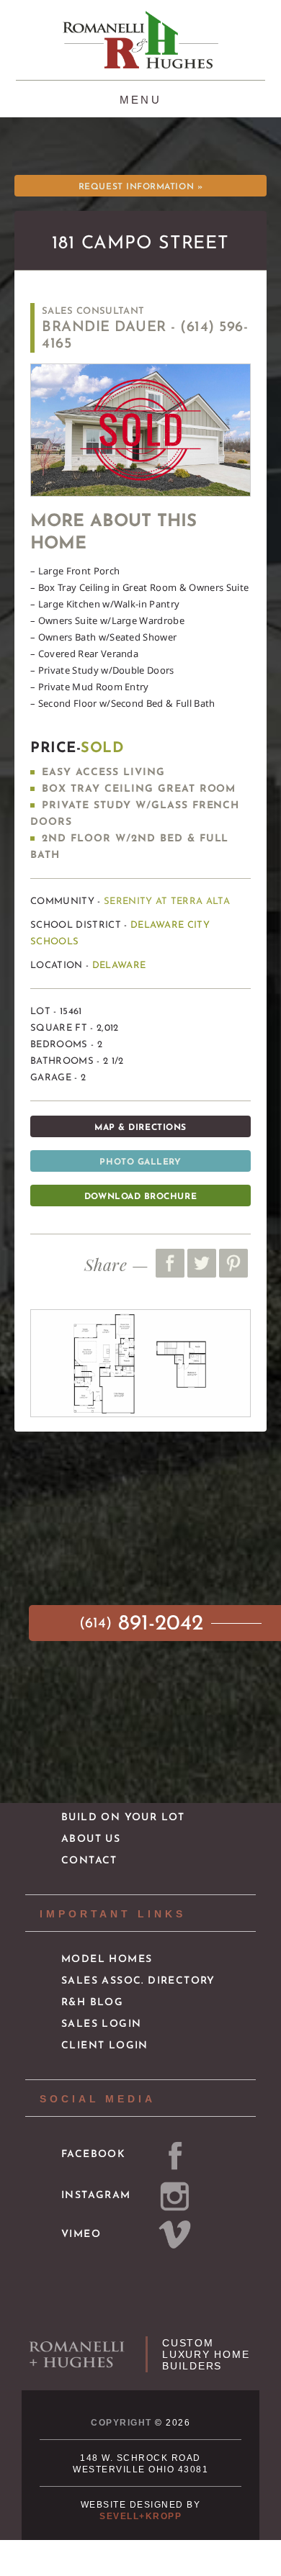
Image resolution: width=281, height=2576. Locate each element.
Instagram (96, 2196)
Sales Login (101, 2024)
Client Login (105, 2046)
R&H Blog (92, 2003)
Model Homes (107, 1960)
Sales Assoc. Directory (138, 1981)
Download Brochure (140, 1197)
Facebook (93, 2155)
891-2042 (144, 1624)
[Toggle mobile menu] (141, 98)
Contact (89, 1861)
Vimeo (81, 2234)
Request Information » (140, 187)
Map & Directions (140, 1128)
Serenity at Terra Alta (167, 901)
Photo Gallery (140, 1162)
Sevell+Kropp (140, 2516)
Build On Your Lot (123, 1818)
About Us (91, 1839)
